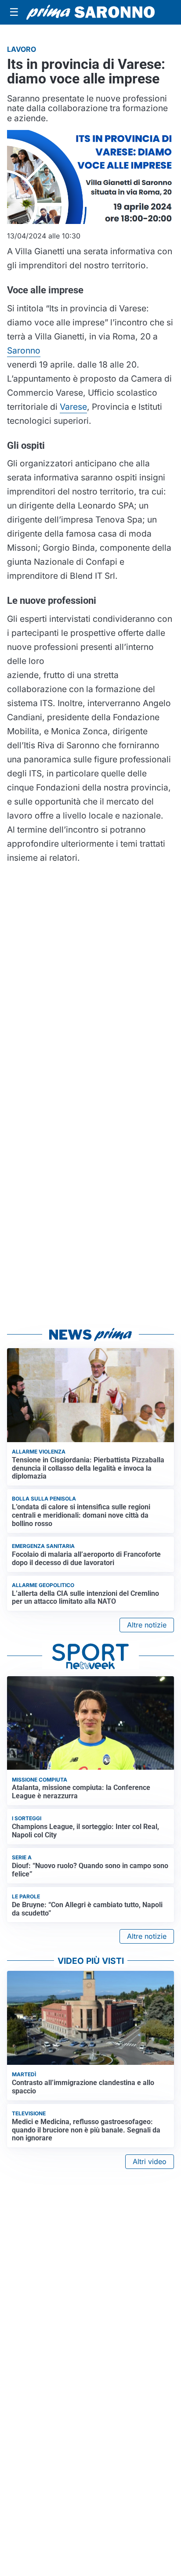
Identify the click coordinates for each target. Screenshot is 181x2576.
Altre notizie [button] (147, 1625)
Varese (73, 407)
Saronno (24, 350)
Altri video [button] (150, 2161)
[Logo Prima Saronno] (90, 13)
